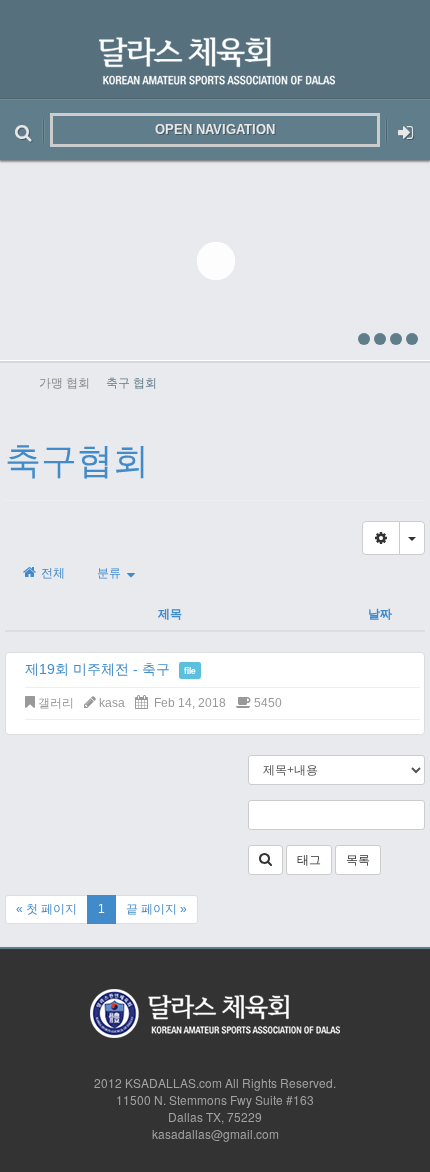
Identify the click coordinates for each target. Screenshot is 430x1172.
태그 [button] (309, 860)
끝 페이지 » (156, 909)
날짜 (380, 613)
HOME (17, 382)
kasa (112, 703)
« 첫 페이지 (46, 909)
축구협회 (77, 460)
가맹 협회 (64, 381)
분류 (112, 573)
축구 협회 (131, 381)
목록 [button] (358, 860)
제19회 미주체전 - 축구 (97, 669)
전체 (51, 573)
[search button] (23, 130)
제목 (170, 613)
